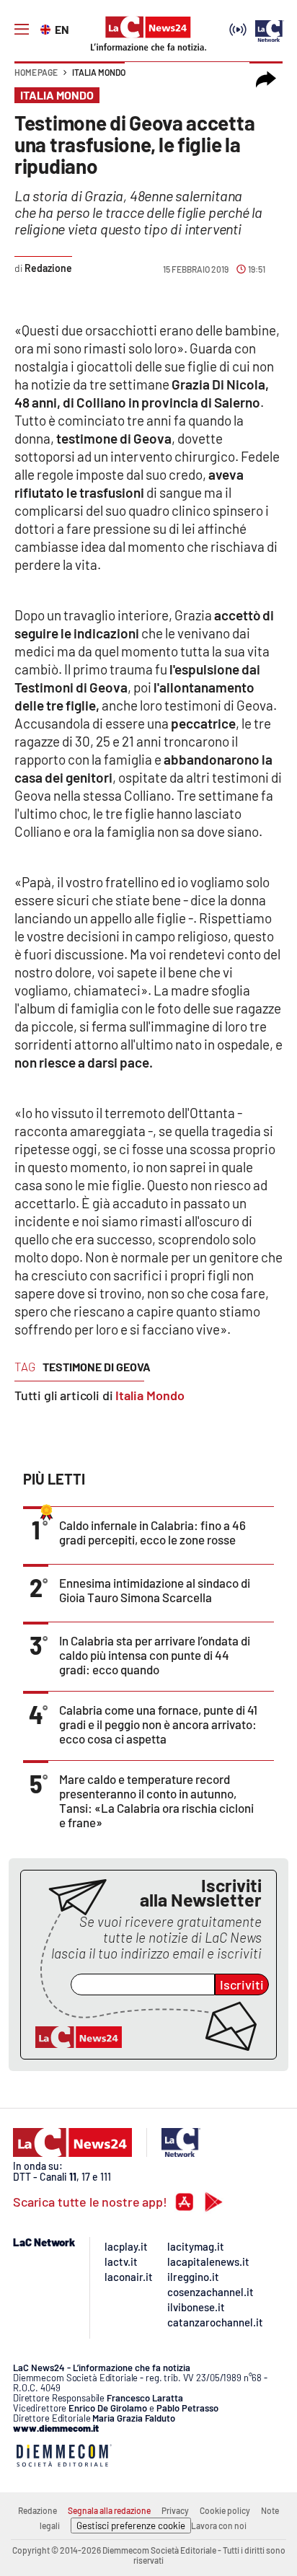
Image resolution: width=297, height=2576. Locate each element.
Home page (36, 72)
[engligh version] (47, 28)
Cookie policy (225, 2510)
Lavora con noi (219, 2526)
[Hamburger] (22, 30)
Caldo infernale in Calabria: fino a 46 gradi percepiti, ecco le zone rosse (152, 1532)
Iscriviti (242, 1984)
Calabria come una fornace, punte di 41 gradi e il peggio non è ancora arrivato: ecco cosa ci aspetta (158, 1724)
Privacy (175, 2510)
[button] (266, 79)
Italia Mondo (99, 72)
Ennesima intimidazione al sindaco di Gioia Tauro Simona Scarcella (155, 1590)
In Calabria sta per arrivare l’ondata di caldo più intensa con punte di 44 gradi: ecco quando (155, 1655)
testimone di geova (97, 1367)
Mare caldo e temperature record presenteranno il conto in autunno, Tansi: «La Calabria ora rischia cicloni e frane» (156, 1801)
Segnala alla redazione (109, 2510)
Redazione (37, 2510)
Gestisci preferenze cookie (131, 2526)
